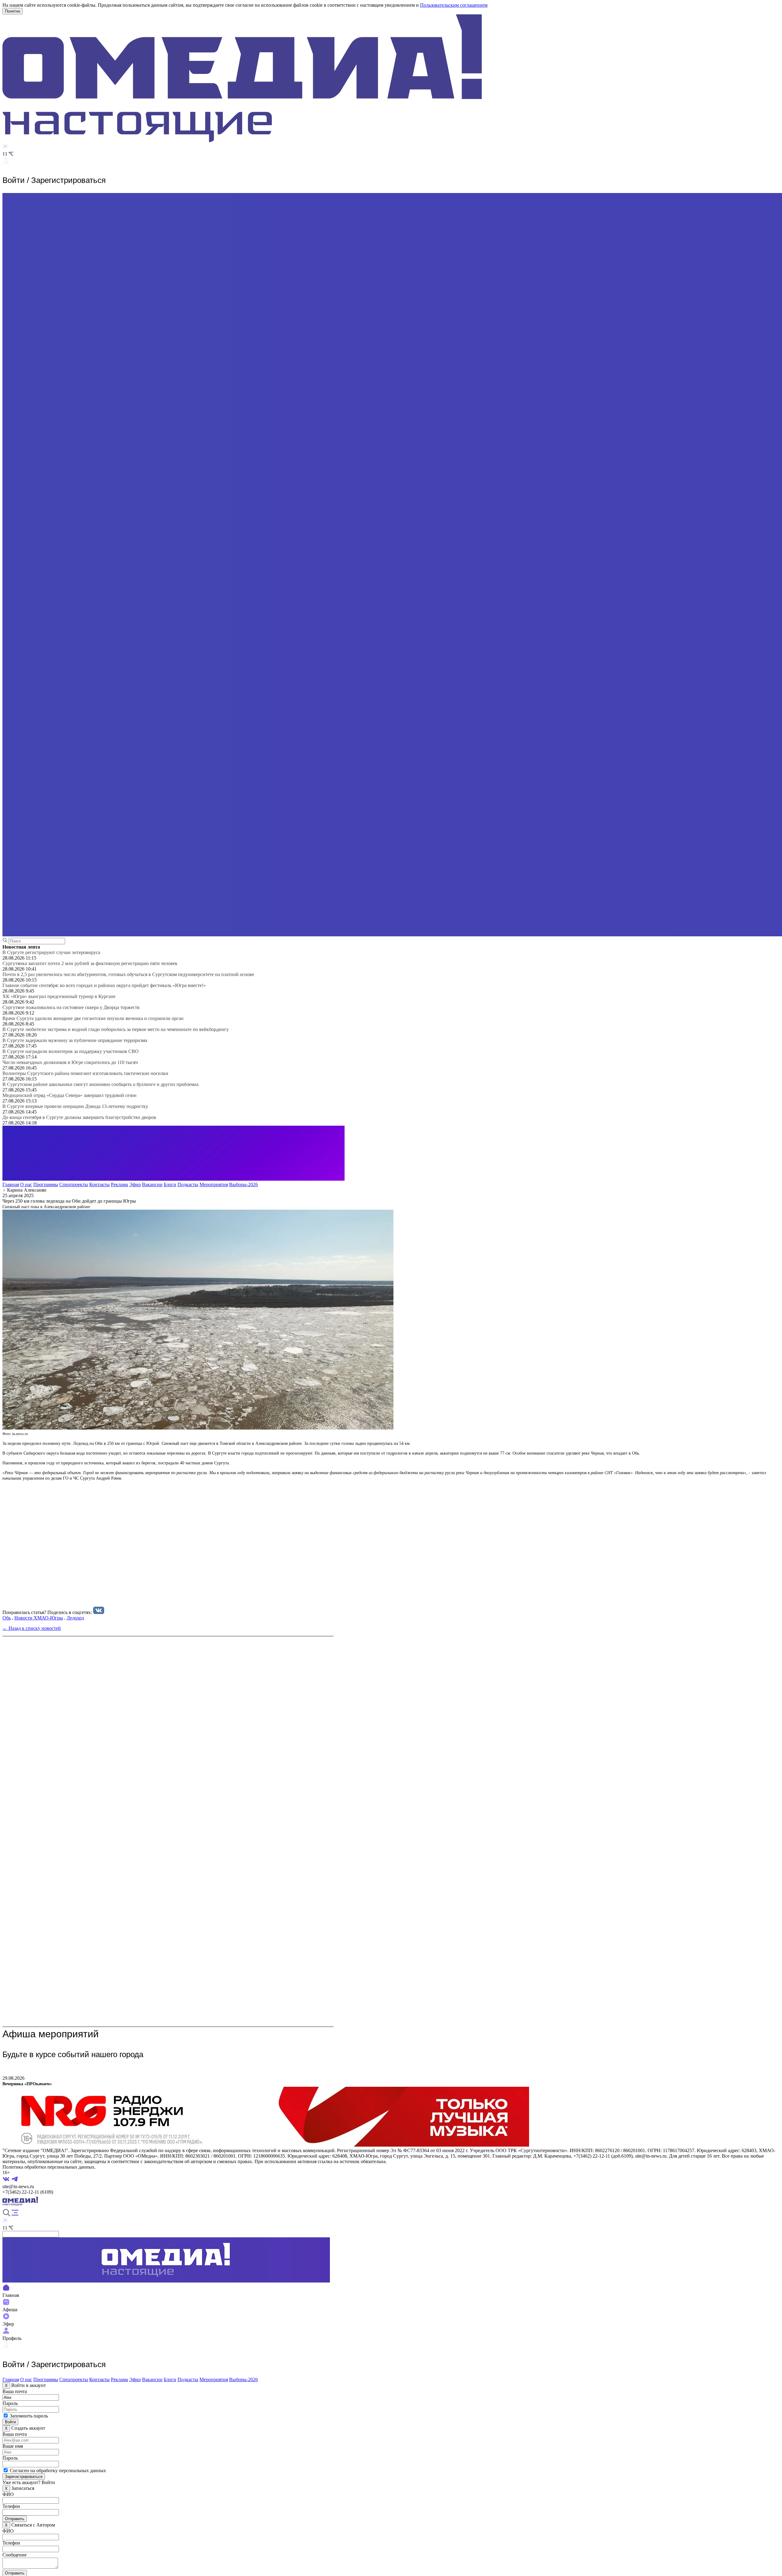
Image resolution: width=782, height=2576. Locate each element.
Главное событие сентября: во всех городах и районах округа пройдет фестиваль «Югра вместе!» (104, 985)
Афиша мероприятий (51, 2034)
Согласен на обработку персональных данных (58, 2470)
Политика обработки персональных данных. (49, 2167)
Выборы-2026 (243, 1184)
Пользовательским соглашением (454, 5)
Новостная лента (21, 947)
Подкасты (188, 1184)
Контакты (99, 1184)
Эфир (135, 1184)
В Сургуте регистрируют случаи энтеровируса (51, 952)
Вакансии (152, 1184)
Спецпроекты (74, 1184)
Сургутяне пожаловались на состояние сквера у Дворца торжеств (71, 1007)
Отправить (15, 2519)
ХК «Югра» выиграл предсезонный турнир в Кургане (59, 996)
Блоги (170, 1184)
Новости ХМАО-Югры (39, 1618)
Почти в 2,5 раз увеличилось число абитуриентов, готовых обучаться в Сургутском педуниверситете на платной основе (128, 974)
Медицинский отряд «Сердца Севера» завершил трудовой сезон (69, 1095)
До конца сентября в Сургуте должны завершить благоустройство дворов (79, 1117)
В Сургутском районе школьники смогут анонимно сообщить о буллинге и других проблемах (101, 1084)
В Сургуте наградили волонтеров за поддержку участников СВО (71, 1051)
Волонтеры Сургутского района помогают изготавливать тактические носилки (85, 1073)
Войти (10, 2422)
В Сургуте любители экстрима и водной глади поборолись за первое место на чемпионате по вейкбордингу (116, 1029)
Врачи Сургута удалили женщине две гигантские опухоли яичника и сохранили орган (93, 1018)
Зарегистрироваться (24, 2477)
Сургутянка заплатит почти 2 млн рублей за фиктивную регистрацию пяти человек (90, 963)
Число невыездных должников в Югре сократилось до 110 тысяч (70, 1062)
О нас (26, 1184)
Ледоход (75, 1618)
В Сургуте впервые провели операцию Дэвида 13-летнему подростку (75, 1106)
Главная (11, 1184)
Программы (46, 1184)
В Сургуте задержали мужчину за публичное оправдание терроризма (75, 1040)
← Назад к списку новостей (32, 1628)
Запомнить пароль (29, 2416)
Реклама (119, 1184)
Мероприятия (214, 1184)
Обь (7, 1618)
